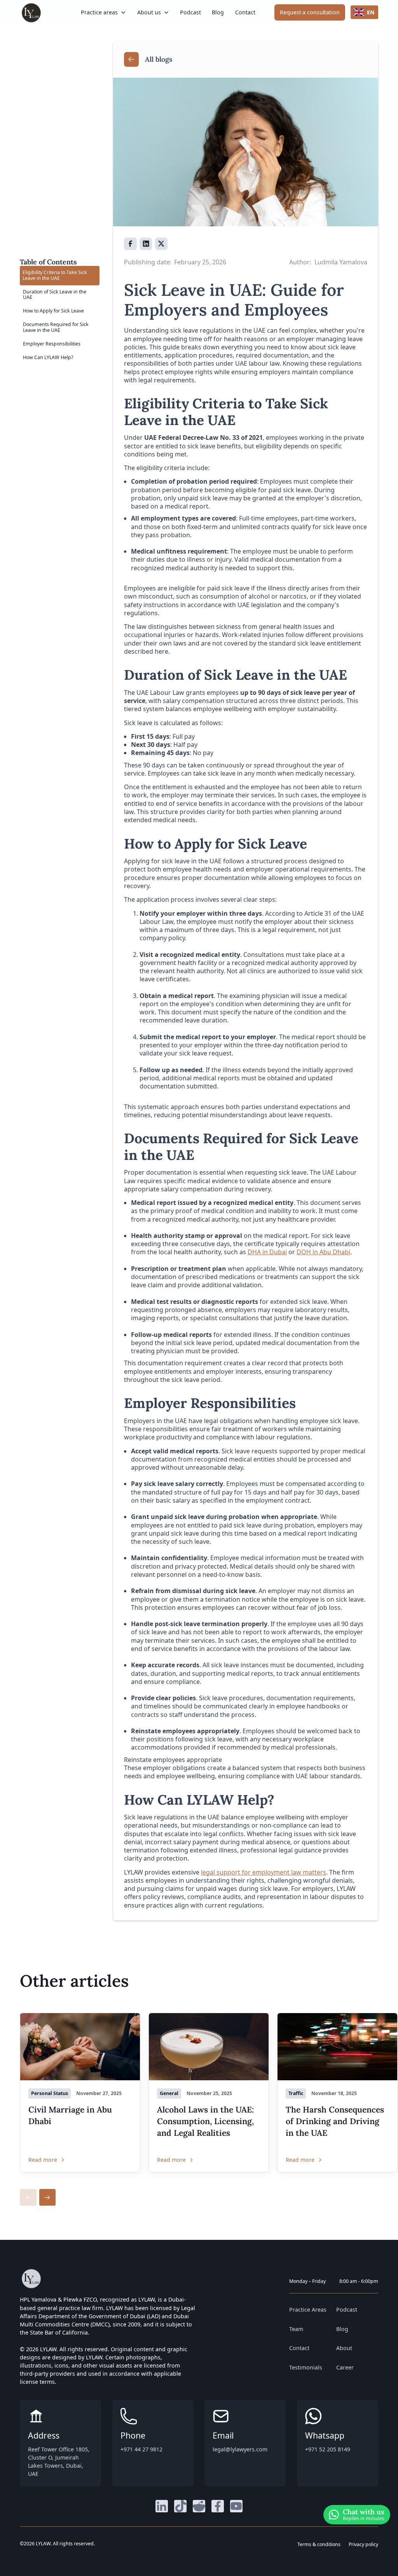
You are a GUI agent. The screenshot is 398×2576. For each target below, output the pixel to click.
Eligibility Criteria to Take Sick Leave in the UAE (55, 275)
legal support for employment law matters (264, 1872)
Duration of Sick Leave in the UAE (55, 295)
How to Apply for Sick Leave (53, 311)
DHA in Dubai (267, 1252)
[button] (104, 12)
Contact (245, 12)
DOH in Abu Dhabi (323, 1252)
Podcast (190, 12)
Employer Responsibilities (52, 344)
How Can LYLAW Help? (48, 357)
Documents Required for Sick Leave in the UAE (56, 327)
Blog (218, 12)
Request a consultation (310, 12)
